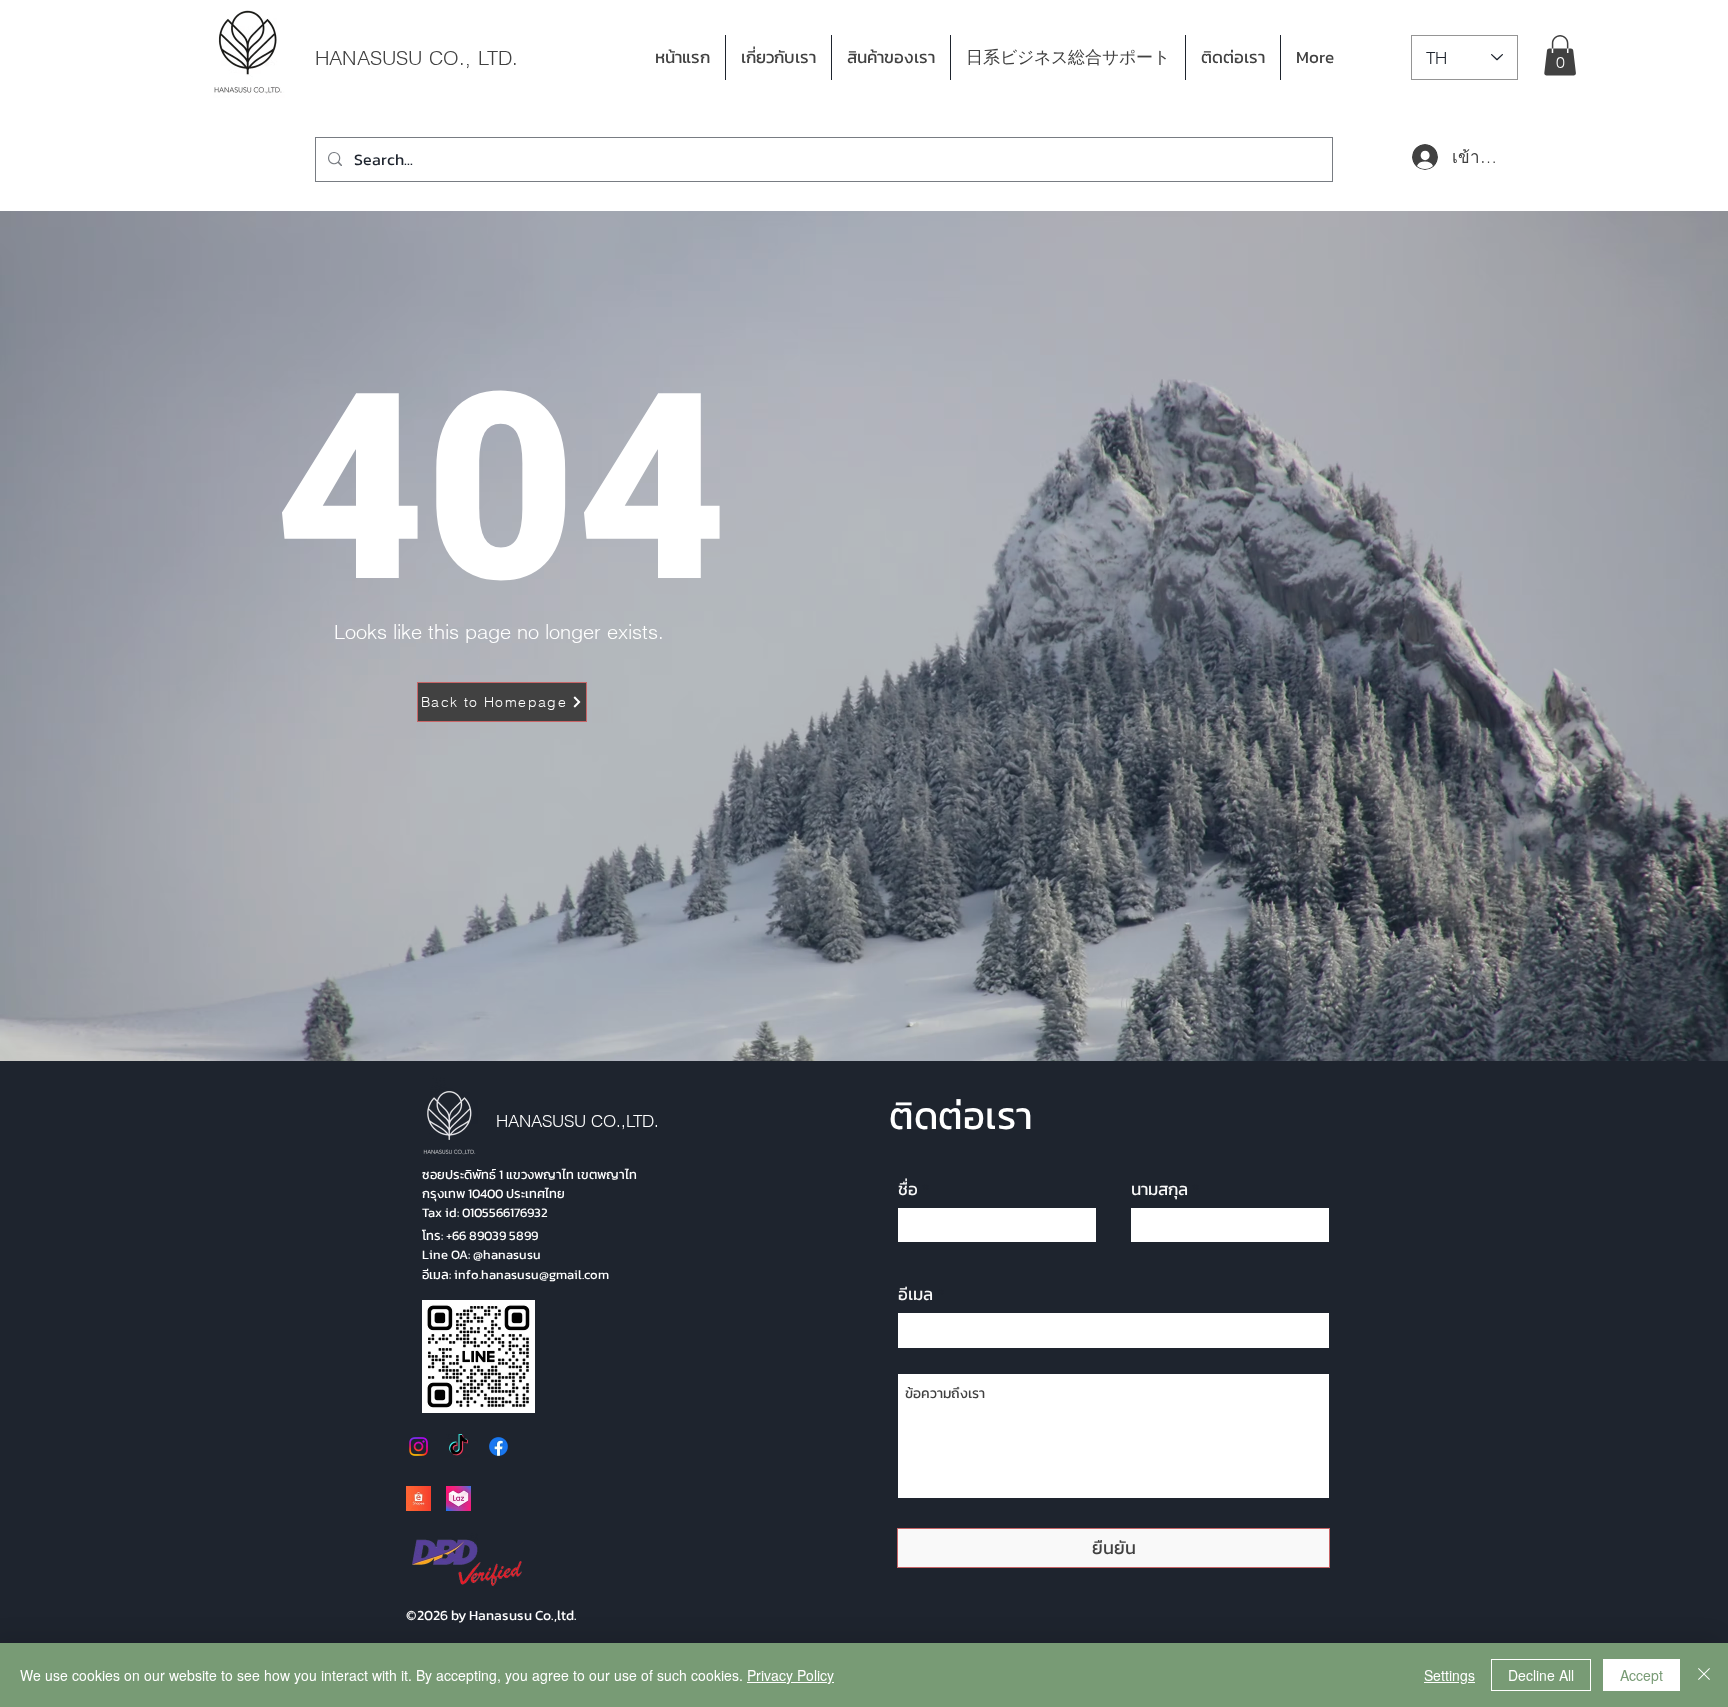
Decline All (1541, 1675)
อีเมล (915, 1294)
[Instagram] (418, 1446)
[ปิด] (1704, 1675)
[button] (891, 57)
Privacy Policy (790, 1675)
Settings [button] (1449, 1675)
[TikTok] (458, 1446)
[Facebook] (498, 1446)
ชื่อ (908, 1189)
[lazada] (458, 1498)
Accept (1641, 1675)
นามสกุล (1159, 1189)
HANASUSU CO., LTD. (417, 57)
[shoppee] (418, 1498)
